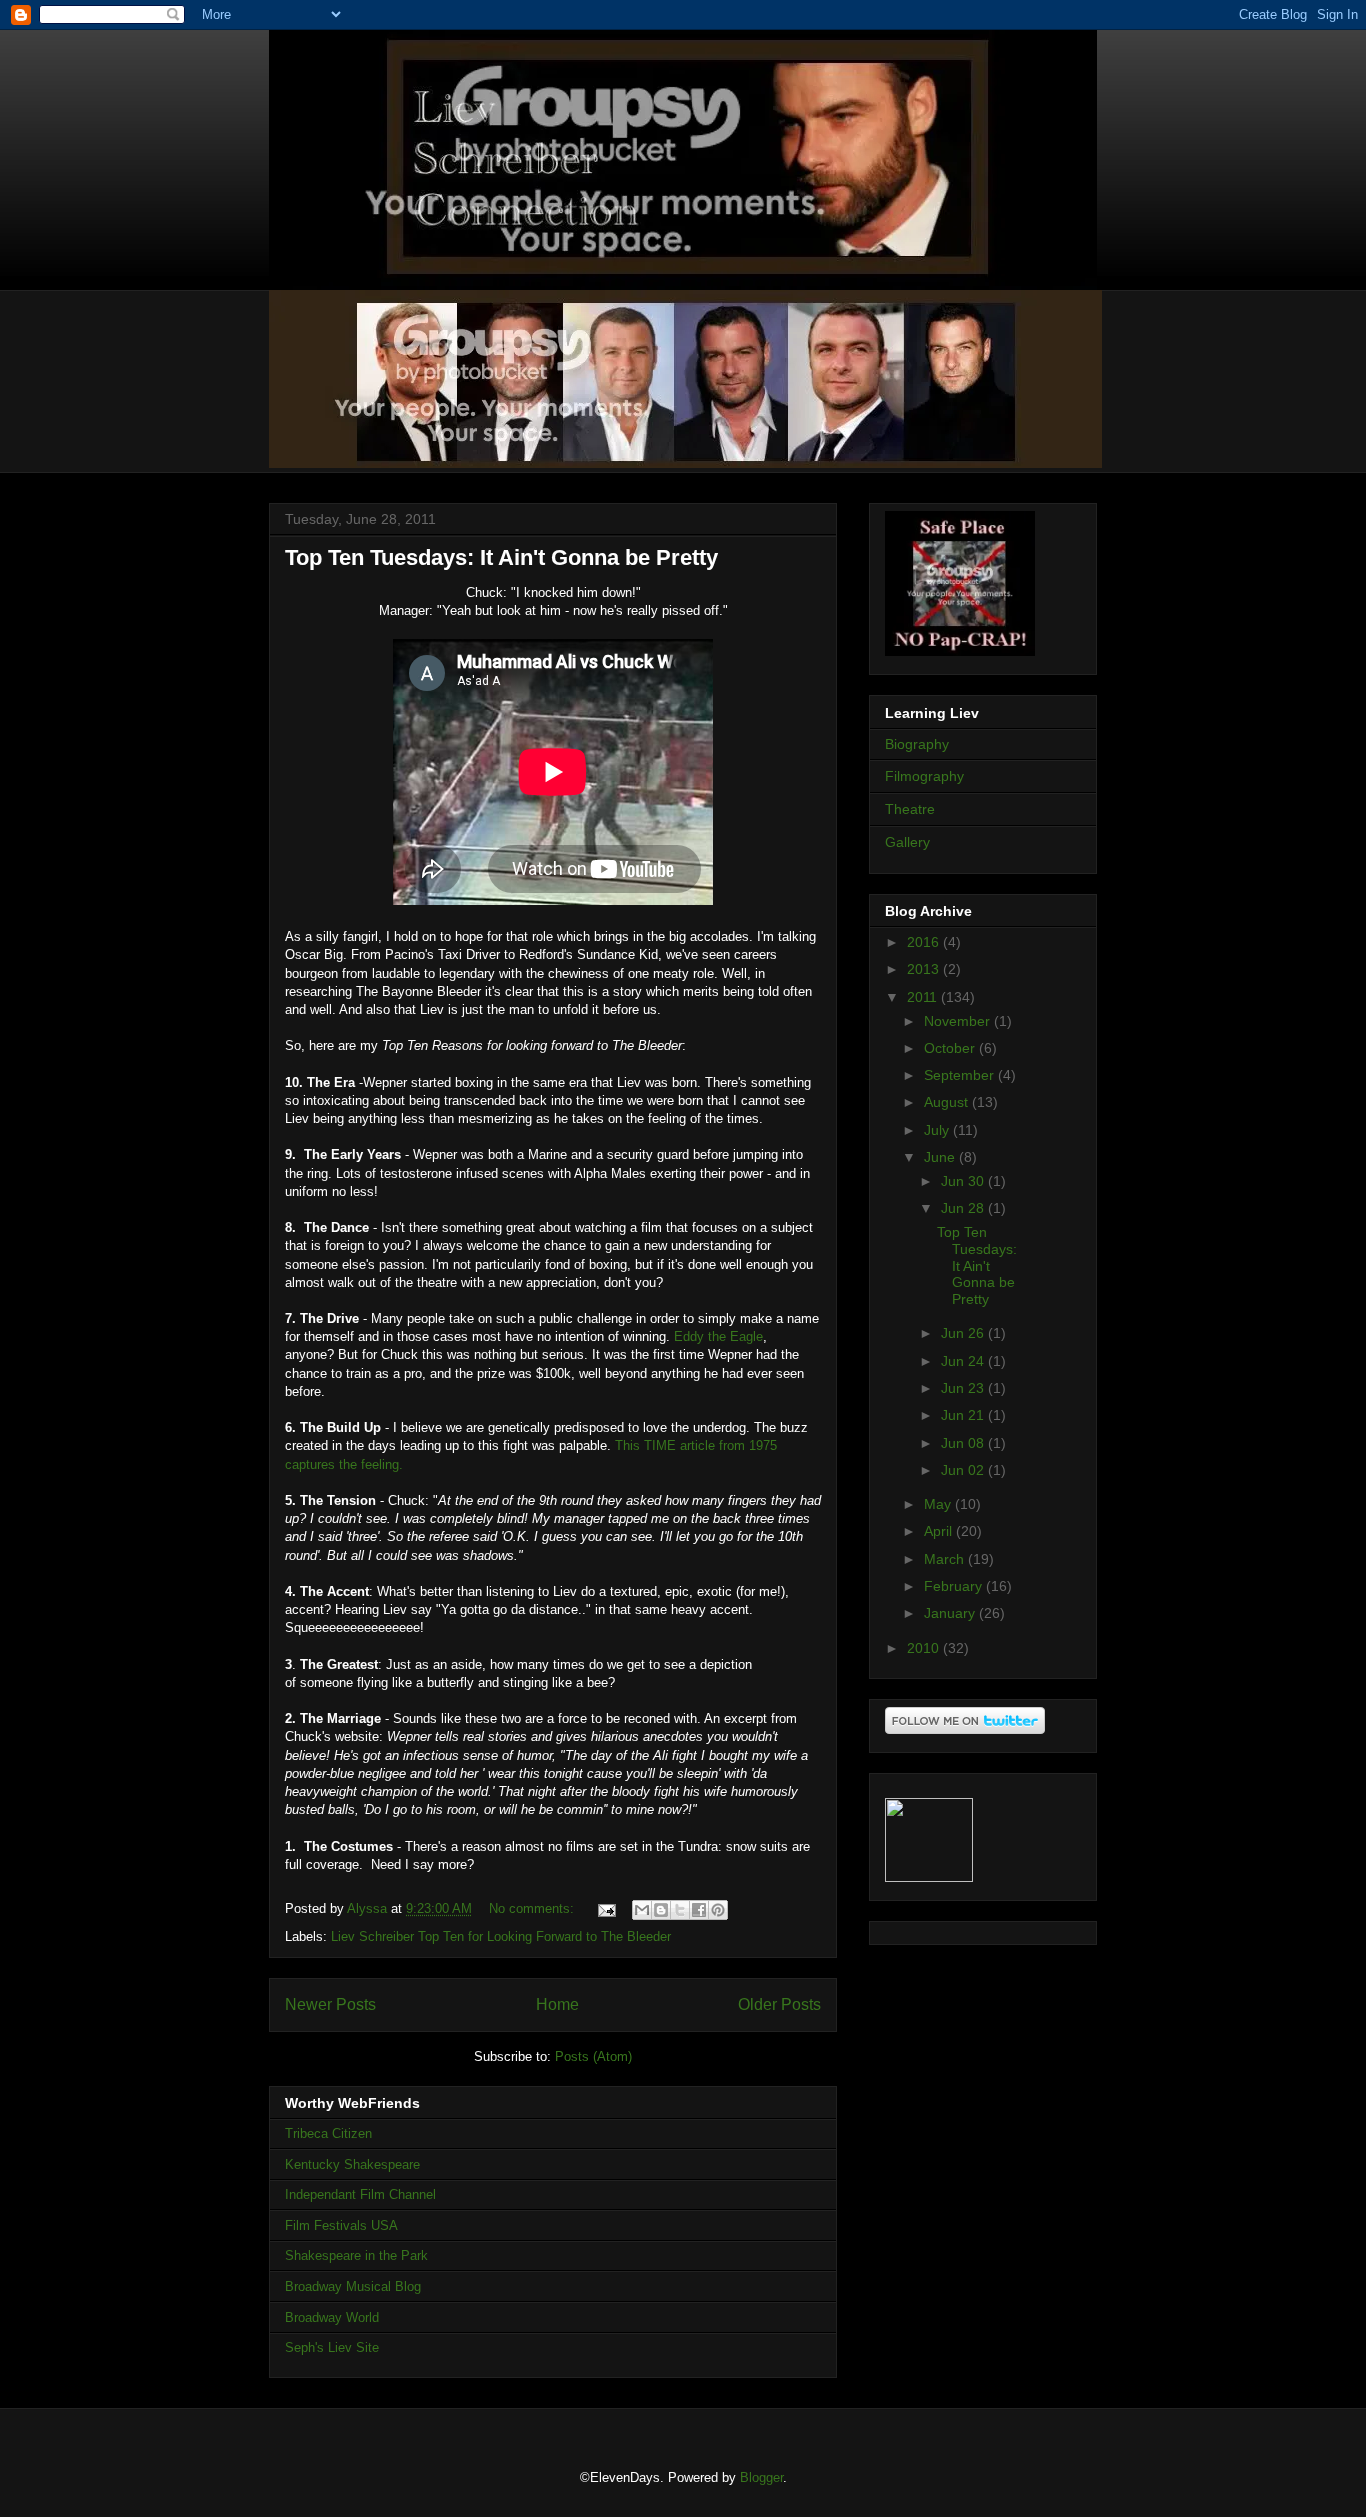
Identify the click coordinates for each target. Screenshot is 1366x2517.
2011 (924, 997)
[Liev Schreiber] (929, 1877)
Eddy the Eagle (718, 1336)
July (938, 1130)
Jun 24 (964, 1361)
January (951, 1613)
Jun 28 (964, 1208)
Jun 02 (964, 1470)
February (955, 1586)
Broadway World (332, 2317)
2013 (925, 969)
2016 (925, 942)
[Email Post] (605, 1908)
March (946, 1559)
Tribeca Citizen (328, 2133)
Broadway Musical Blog (353, 2286)
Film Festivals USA (341, 2225)
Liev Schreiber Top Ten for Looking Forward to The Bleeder (501, 1936)
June (941, 1157)
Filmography (924, 776)
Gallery (907, 842)
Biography (917, 744)
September (961, 1075)
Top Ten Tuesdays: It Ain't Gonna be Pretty (501, 557)
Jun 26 (964, 1333)
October (951, 1048)
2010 (925, 1648)
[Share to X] (680, 1910)
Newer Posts (330, 2004)
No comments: (533, 1908)
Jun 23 (964, 1388)
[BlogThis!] (661, 1910)
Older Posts (779, 2004)
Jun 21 (964, 1415)
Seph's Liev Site (332, 2347)
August (948, 1102)
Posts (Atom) (593, 2056)
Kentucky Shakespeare (352, 2164)
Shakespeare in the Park (356, 2255)
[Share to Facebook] (699, 1910)
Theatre (910, 809)
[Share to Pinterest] (718, 1910)
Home (557, 2004)
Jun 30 (964, 1181)
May (939, 1504)
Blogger (761, 2477)
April (940, 1531)
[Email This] (642, 1910)
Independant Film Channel (360, 2194)
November (959, 1021)
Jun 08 (964, 1443)
